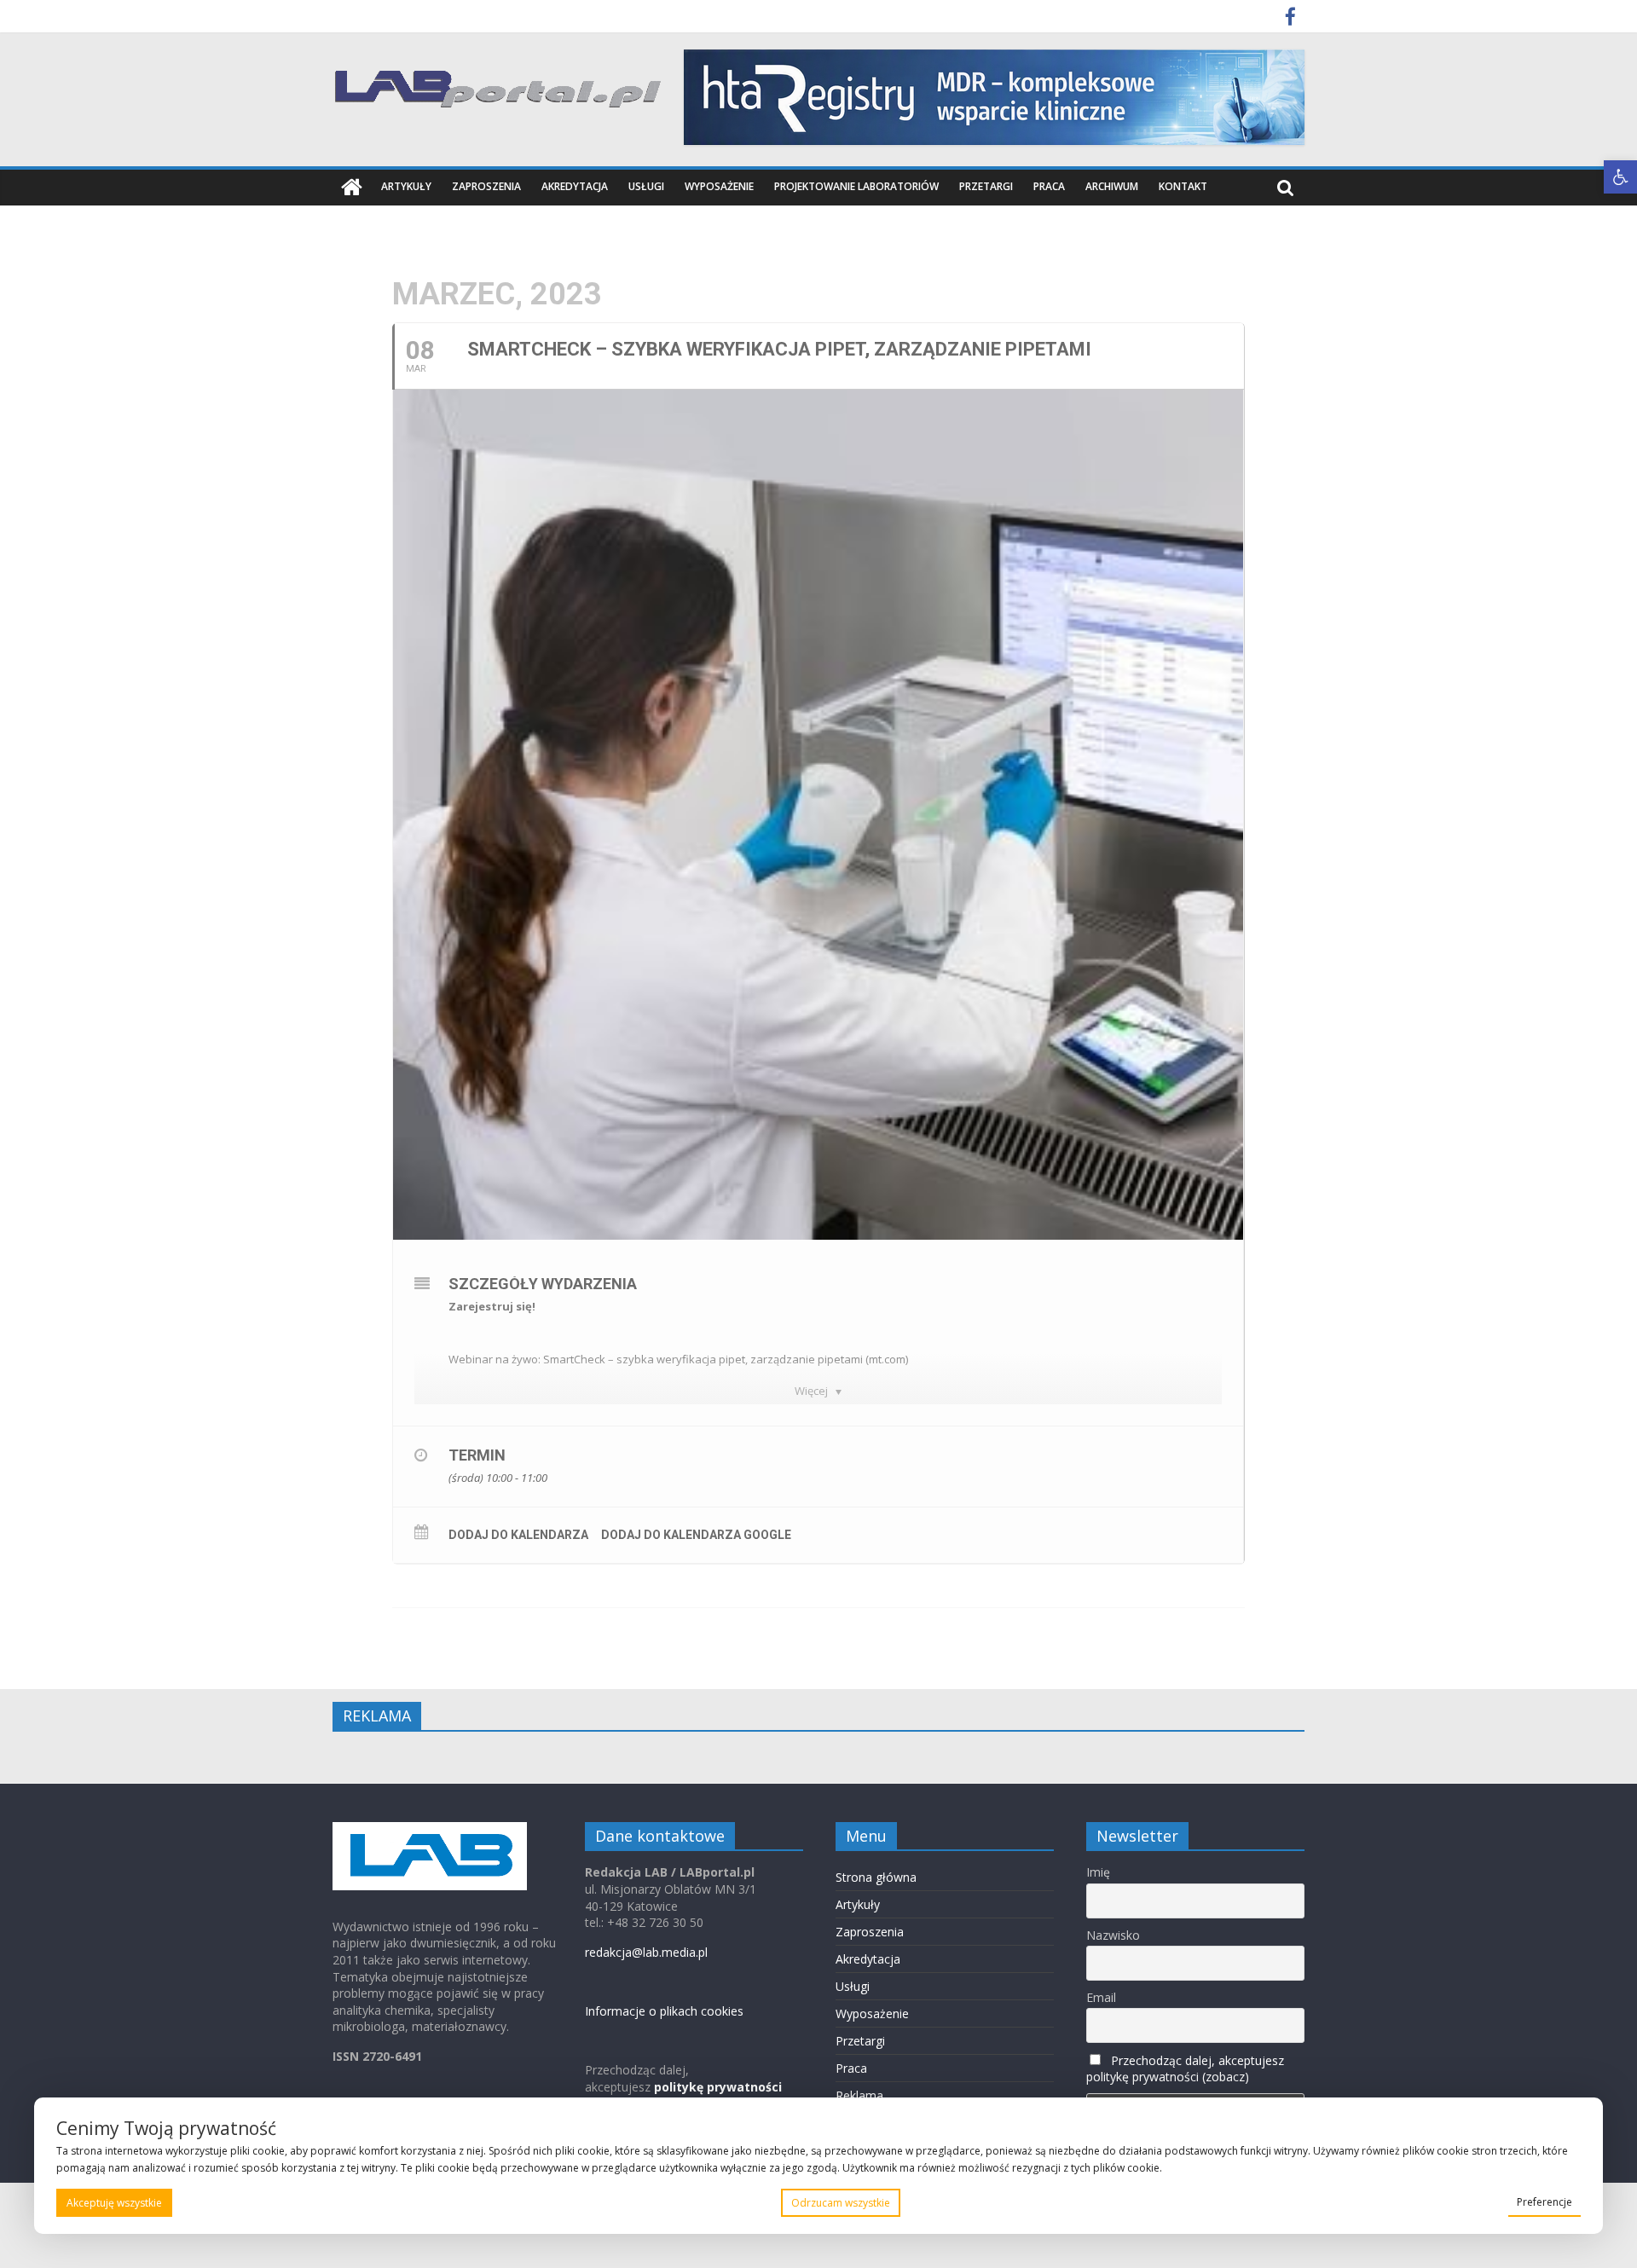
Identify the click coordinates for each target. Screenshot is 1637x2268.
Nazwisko (1113, 1935)
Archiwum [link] (1112, 186)
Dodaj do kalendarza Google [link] (696, 1535)
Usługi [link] (646, 186)
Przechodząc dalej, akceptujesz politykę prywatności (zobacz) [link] (1185, 2068)
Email (1101, 1997)
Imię (1098, 1872)
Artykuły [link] (406, 186)
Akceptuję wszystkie (114, 2203)
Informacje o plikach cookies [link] (664, 2011)
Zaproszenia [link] (486, 186)
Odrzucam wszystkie (841, 2203)
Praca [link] (1049, 186)
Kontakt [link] (1183, 186)
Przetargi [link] (986, 186)
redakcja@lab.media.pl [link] (646, 1952)
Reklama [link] (859, 2095)
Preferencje (1544, 2202)
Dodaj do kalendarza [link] (518, 1535)
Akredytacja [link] (575, 186)
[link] (1620, 177)
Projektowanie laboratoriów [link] (856, 186)
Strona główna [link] (876, 1877)
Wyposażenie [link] (719, 186)
